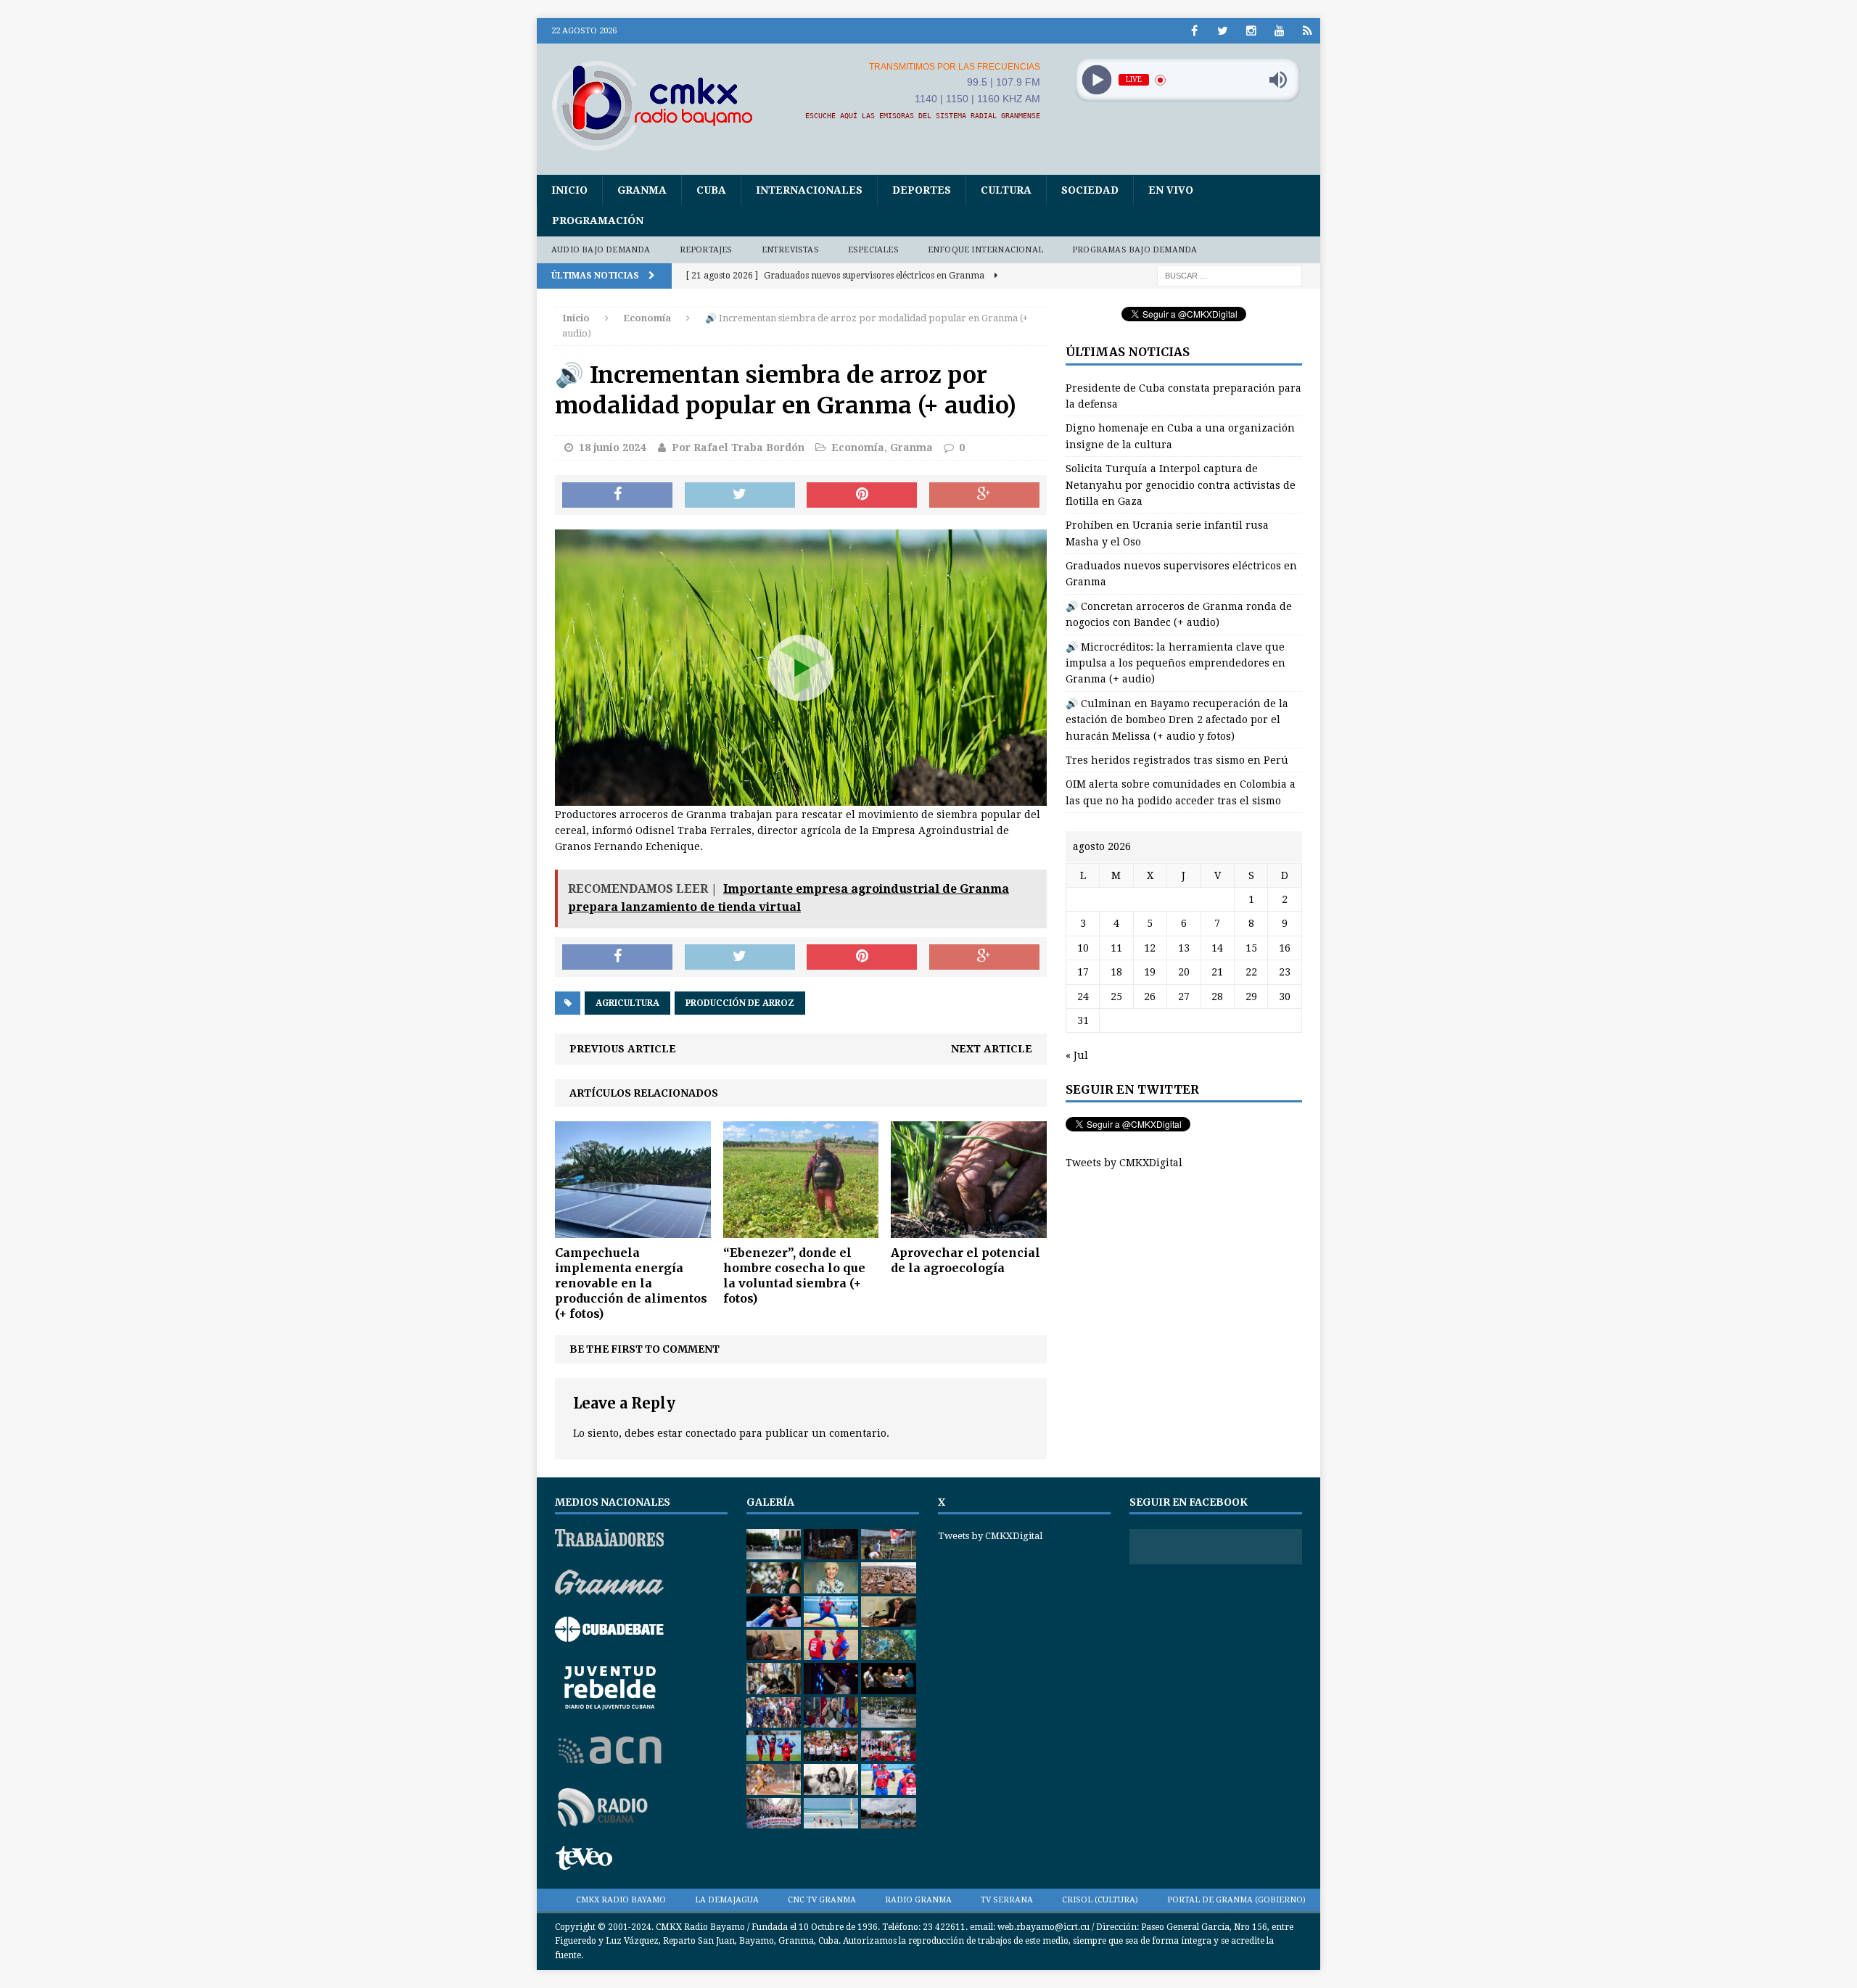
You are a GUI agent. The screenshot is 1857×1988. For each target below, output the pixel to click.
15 (1251, 948)
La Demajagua (727, 1900)
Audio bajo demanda (601, 250)
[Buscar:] (1230, 276)
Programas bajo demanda (1135, 250)
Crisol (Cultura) (1100, 1900)
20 (1184, 972)
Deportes (922, 190)
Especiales (873, 250)
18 (1116, 972)
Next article (992, 1049)
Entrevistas (790, 250)
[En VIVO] (1308, 31)
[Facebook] (1194, 31)
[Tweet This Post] (740, 495)
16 (1285, 948)
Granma (642, 190)
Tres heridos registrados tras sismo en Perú (1177, 760)
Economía (858, 447)
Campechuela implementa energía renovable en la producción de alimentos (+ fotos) (631, 1283)
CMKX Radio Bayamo (621, 1900)
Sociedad (1090, 190)
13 (1184, 948)
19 (1150, 972)
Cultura (1006, 190)
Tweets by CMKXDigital (1124, 1163)
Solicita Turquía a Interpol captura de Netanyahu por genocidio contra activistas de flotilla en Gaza (1181, 485)
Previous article (623, 1049)
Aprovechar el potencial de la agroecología (965, 1260)
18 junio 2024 (612, 447)
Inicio (569, 190)
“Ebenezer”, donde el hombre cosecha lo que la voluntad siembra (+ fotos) (794, 1275)
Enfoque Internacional (985, 250)
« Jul (1077, 1055)
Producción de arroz (740, 1003)
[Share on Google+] (984, 495)
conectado (711, 1433)
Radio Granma (918, 1900)
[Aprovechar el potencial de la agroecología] (969, 1230)
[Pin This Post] (862, 495)
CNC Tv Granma (822, 1900)
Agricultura (627, 1003)
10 (1083, 948)
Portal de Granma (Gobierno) (1236, 1900)
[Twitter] (1223, 31)
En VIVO (1171, 190)
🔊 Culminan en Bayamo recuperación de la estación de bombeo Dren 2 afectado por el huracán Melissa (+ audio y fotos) (1177, 720)
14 (1217, 948)
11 (1116, 948)
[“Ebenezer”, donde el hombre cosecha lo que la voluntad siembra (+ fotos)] (801, 1230)
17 (1083, 972)
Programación (598, 220)
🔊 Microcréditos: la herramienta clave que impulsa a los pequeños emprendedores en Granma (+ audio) (1175, 663)
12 (1150, 948)
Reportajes (706, 250)
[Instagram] (1251, 31)
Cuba (711, 190)
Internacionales (809, 190)
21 (1217, 972)
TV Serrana (1007, 1900)
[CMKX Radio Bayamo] (661, 105)
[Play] (1096, 80)
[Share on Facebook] (617, 495)
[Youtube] (1279, 31)
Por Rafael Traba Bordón (738, 447)
